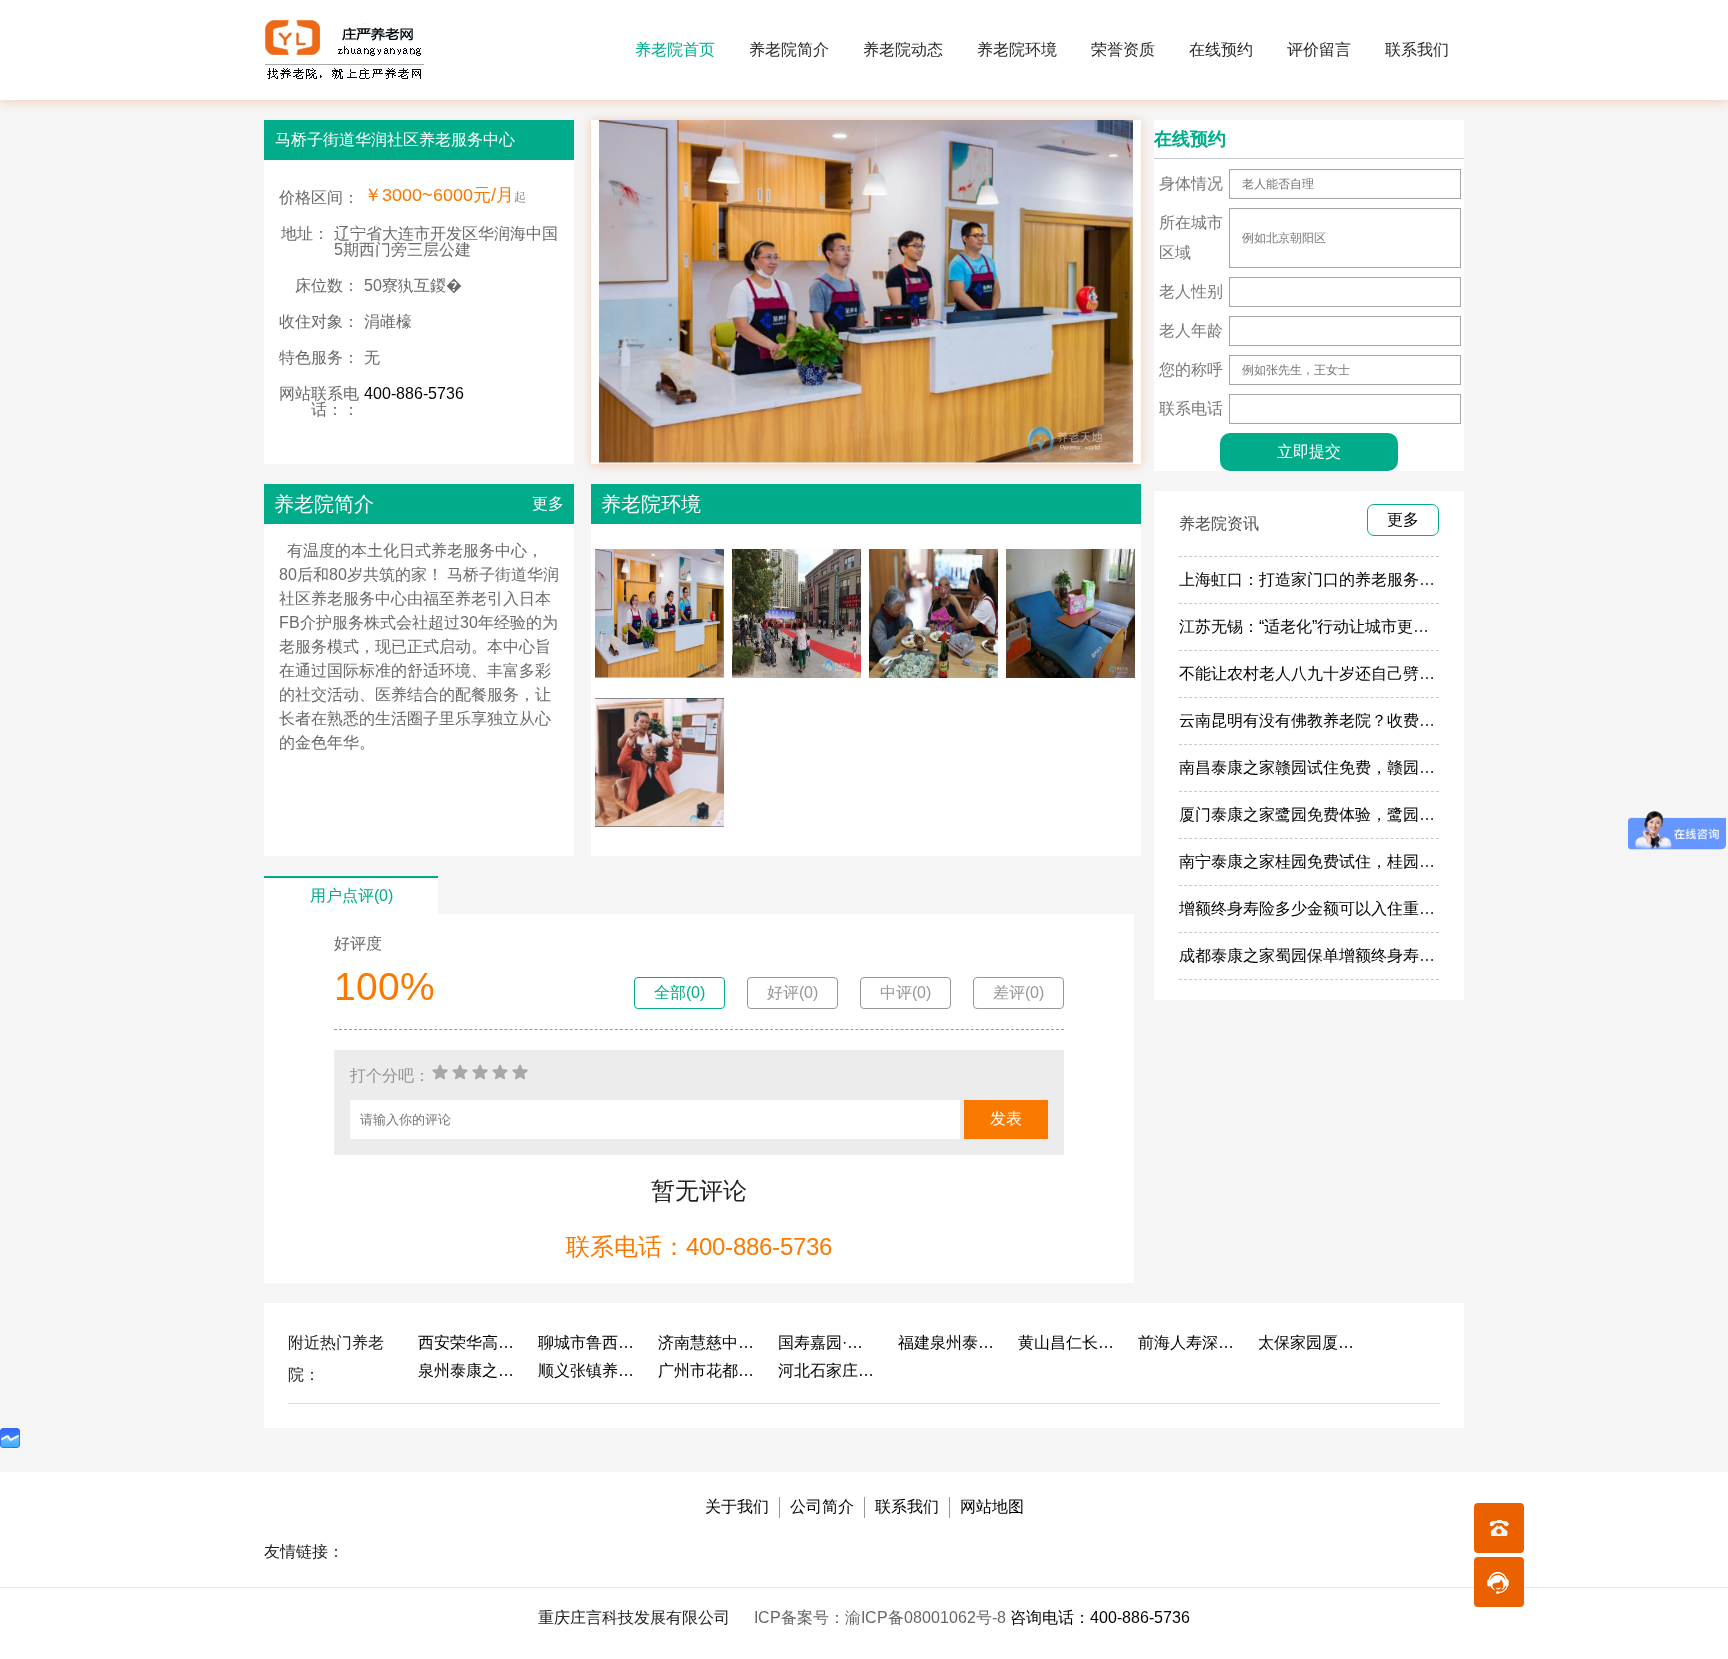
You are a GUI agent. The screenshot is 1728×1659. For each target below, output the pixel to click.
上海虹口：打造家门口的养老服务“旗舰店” (1328, 579)
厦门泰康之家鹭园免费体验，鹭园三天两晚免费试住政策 (1379, 814)
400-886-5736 (414, 393)
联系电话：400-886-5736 (699, 1246)
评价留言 (1319, 49)
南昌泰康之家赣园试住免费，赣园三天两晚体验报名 (1363, 767)
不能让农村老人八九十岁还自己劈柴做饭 (1323, 673)
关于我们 (737, 1506)
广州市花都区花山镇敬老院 (708, 1370)
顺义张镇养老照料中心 (588, 1370)
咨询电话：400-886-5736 (1100, 1617)
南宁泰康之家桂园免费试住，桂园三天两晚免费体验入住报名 (1395, 861)
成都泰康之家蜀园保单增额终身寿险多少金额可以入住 (1371, 955)
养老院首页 (675, 49)
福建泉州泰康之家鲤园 (948, 1342)
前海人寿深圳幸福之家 (1188, 1342)
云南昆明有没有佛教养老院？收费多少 (1315, 720)
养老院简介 (789, 49)
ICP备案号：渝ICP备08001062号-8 (882, 1617)
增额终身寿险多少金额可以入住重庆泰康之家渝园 (1355, 908)
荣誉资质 (1123, 49)
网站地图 (992, 1506)
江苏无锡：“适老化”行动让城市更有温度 (1320, 626)
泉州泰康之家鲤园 (468, 1370)
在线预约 (1221, 49)
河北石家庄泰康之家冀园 (828, 1370)
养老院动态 (903, 49)
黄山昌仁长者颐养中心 (1068, 1342)
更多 (548, 503)
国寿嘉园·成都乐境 (828, 1342)
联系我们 (1417, 49)
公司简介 (822, 1506)
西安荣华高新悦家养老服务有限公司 (468, 1342)
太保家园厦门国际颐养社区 (1308, 1342)
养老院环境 (1017, 49)
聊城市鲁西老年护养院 (588, 1342)
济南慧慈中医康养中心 (708, 1342)
